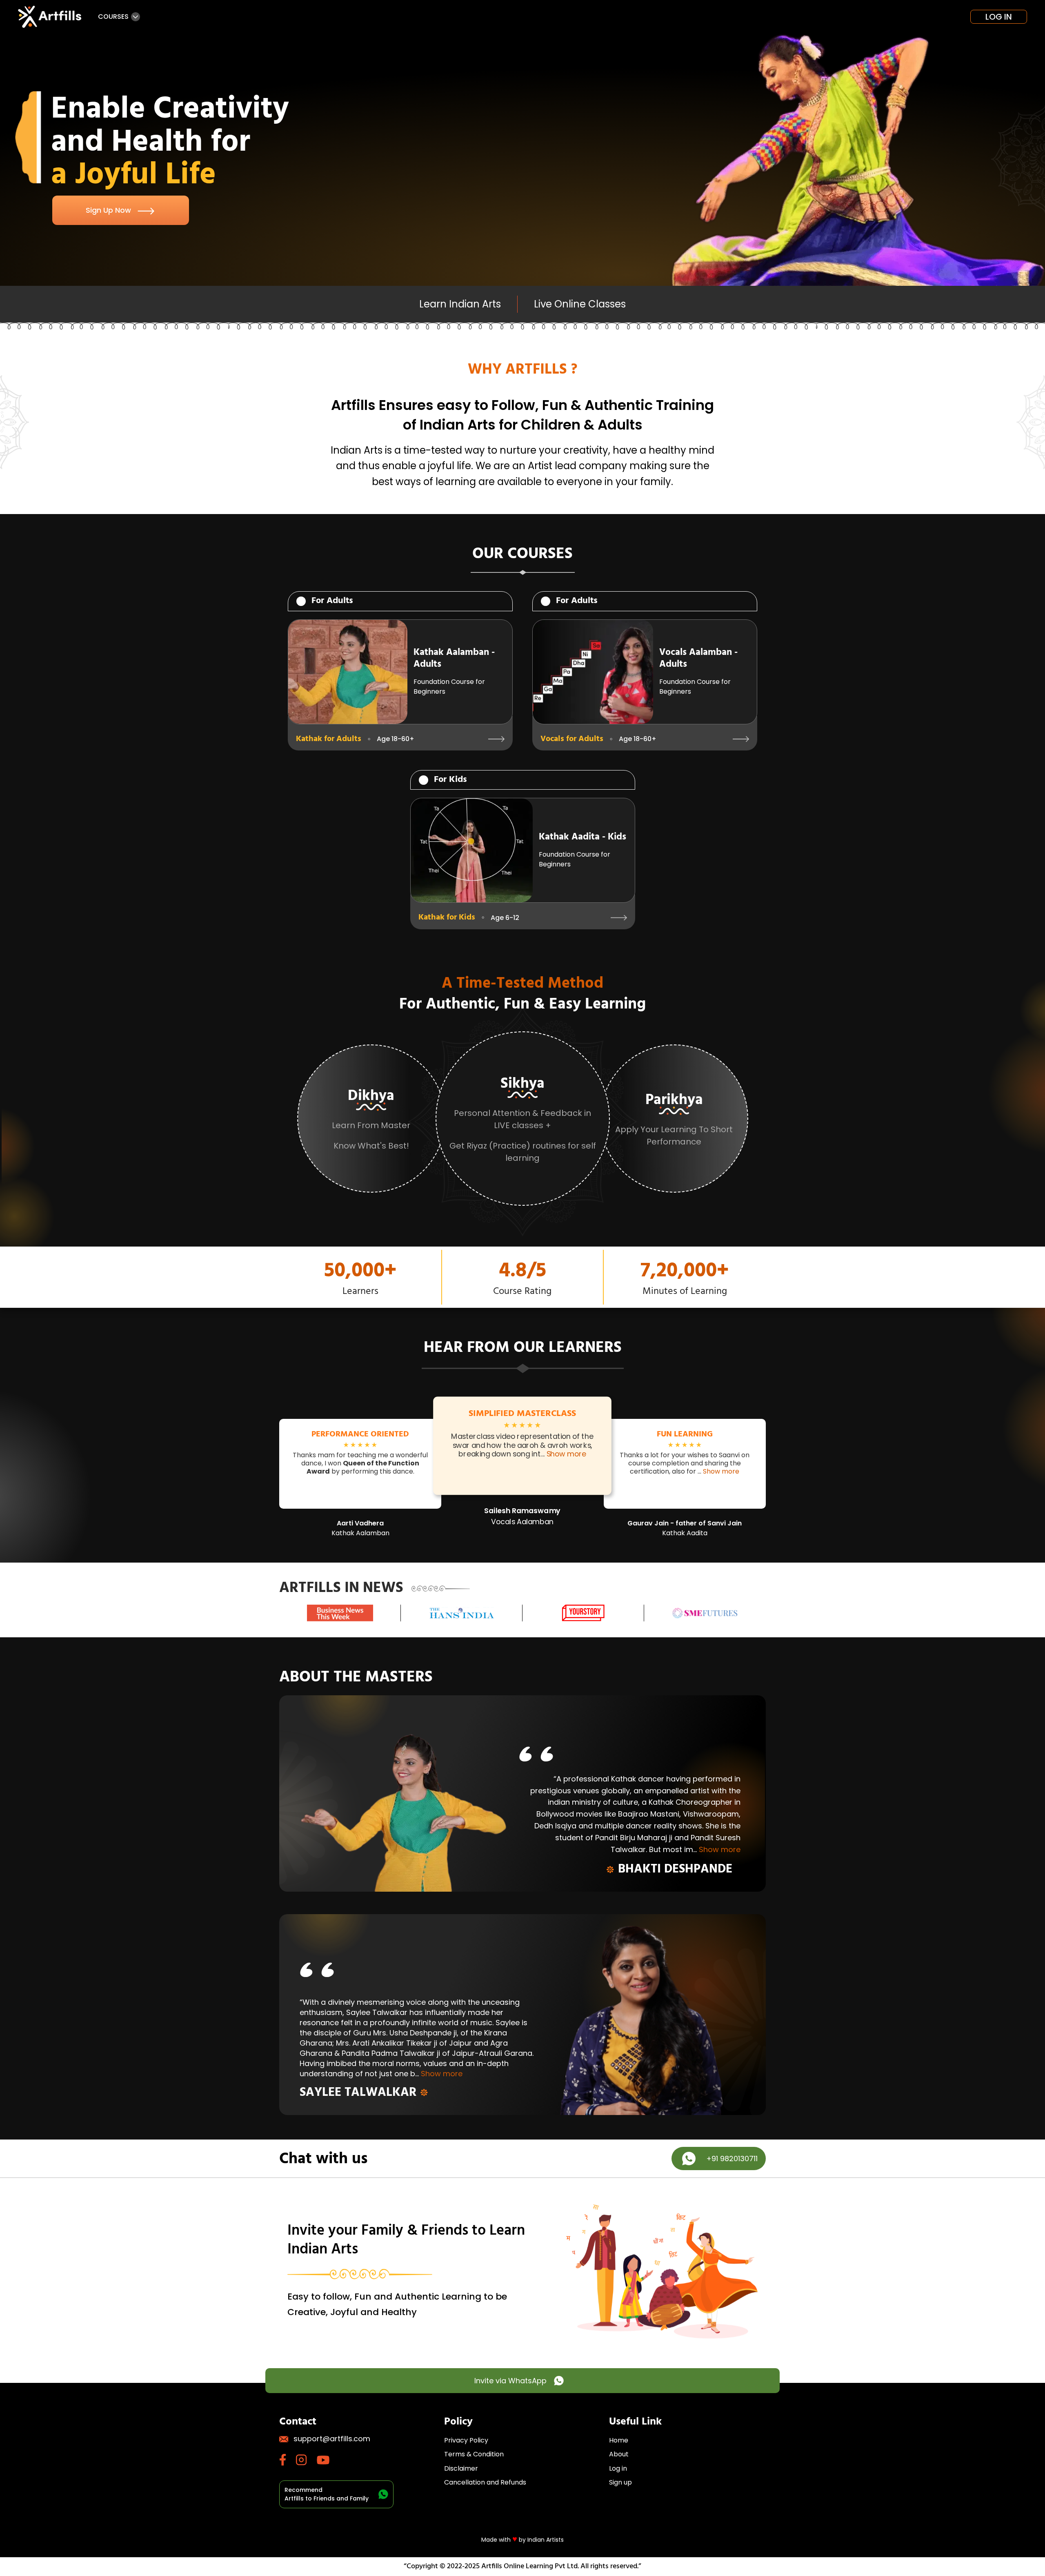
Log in (999, 17)
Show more (567, 1454)
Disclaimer (461, 2468)
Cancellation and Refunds (485, 2482)
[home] (51, 17)
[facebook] (288, 2460)
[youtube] (328, 2460)
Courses (113, 17)
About (619, 2454)
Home (619, 2440)
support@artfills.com (332, 2439)
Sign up (620, 2482)
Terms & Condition (474, 2454)
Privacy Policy (466, 2440)
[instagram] (306, 2460)
